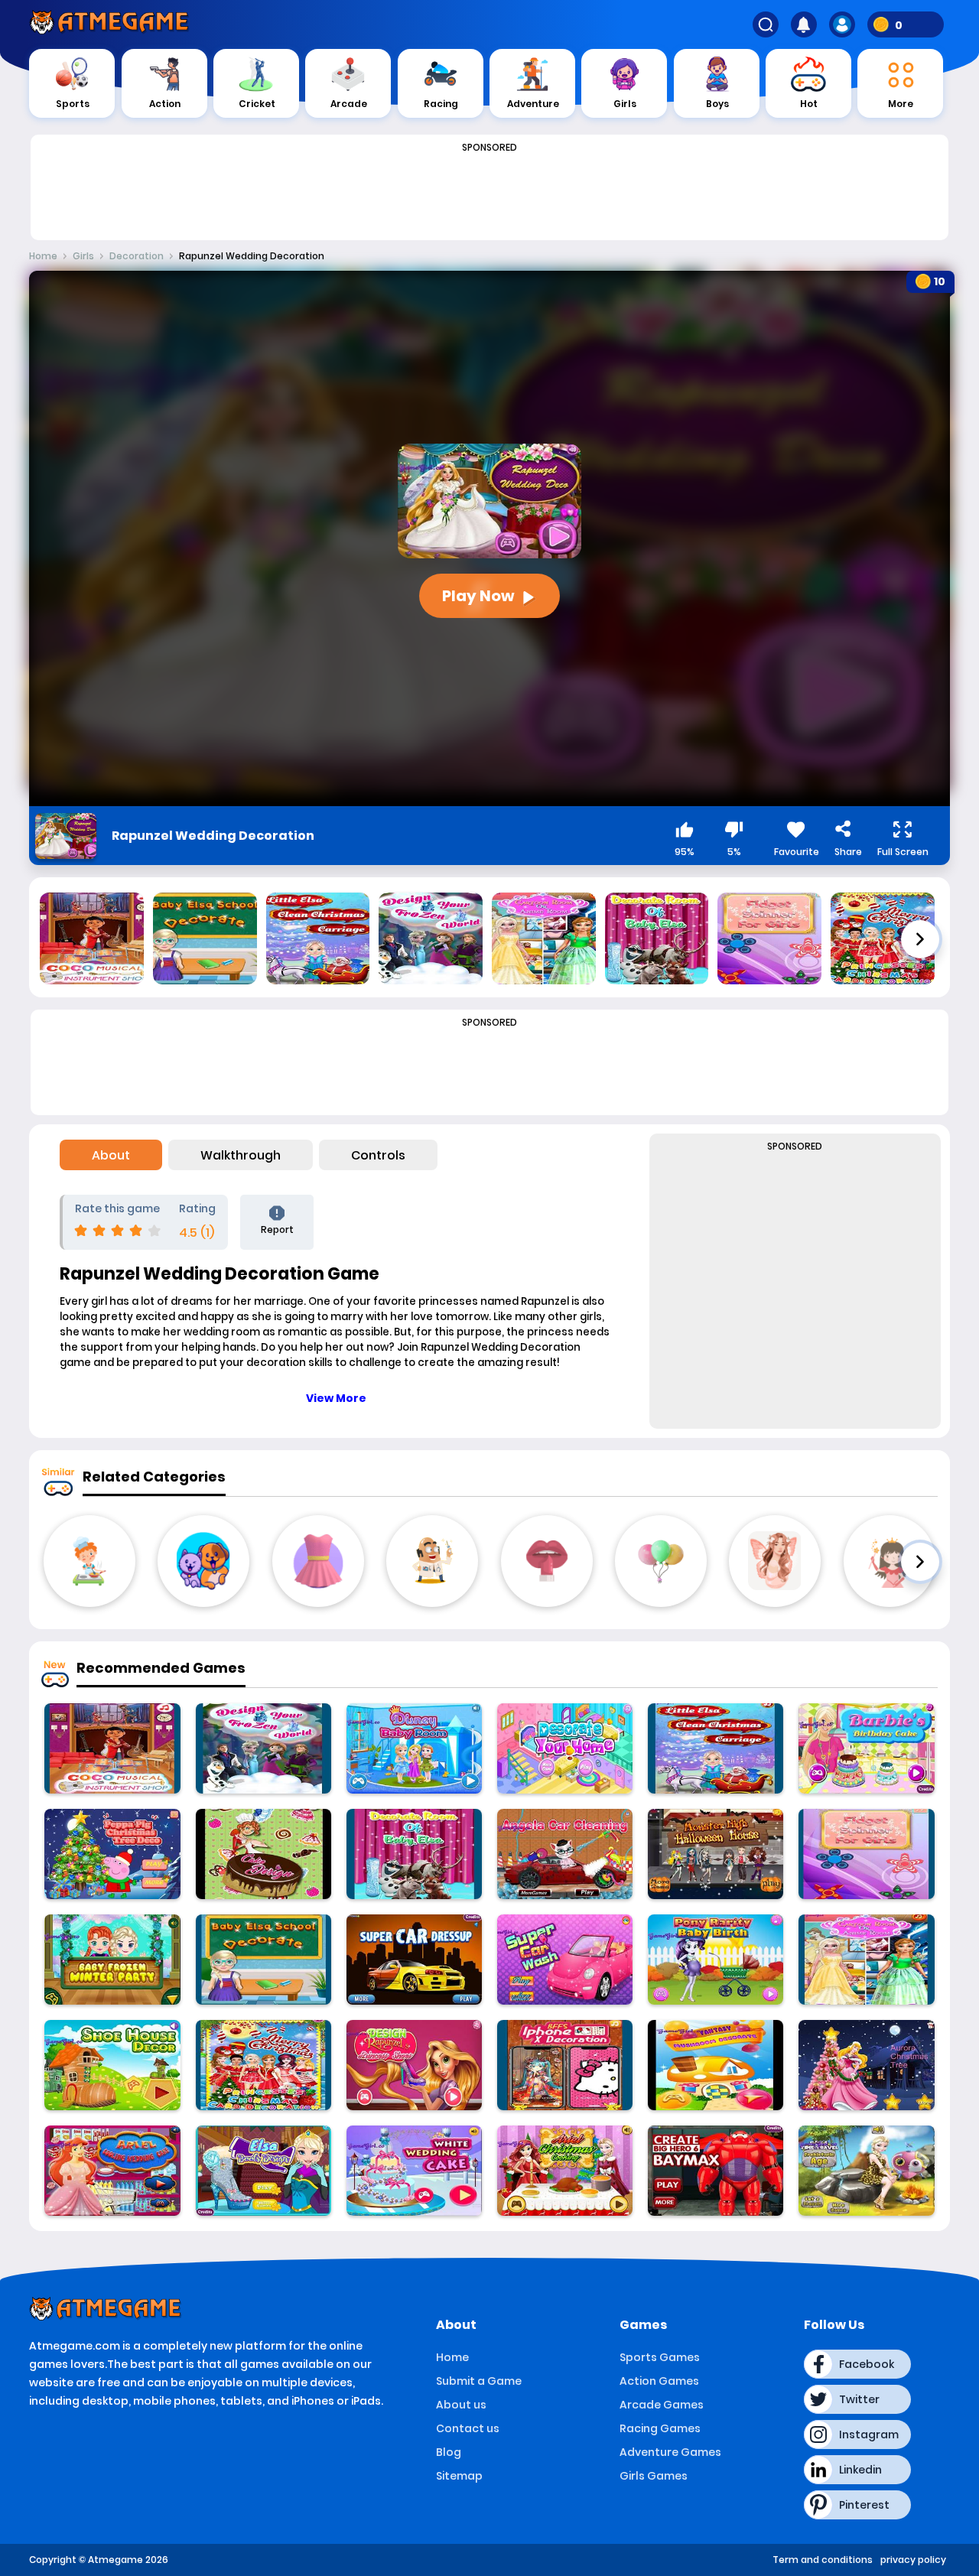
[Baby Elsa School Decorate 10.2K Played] (263, 1960)
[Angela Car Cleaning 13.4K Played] (565, 1854)
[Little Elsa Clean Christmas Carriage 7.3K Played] (716, 1748)
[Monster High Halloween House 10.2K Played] (716, 1854)
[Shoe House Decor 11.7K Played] (112, 2065)
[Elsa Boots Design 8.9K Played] (263, 2171)
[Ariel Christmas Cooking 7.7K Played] (565, 2171)
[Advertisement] (489, 193)
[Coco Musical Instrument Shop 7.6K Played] (112, 1748)
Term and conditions (823, 2560)
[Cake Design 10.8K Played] (263, 1854)
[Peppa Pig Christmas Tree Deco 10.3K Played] (112, 1854)
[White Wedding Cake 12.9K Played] (414, 2171)
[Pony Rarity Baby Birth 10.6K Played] (716, 1960)
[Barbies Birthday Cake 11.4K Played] (866, 1748)
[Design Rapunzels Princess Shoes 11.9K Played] (414, 2065)
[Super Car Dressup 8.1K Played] (414, 1960)
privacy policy (913, 2560)
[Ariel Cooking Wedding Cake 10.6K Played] (112, 2171)
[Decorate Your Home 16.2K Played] (565, 1748)
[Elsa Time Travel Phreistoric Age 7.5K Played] (866, 2171)
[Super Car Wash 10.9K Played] (565, 1960)
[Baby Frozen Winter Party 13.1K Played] (112, 1960)
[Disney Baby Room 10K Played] (414, 1748)
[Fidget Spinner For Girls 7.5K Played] (866, 1854)
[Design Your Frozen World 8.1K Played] (263, 1748)
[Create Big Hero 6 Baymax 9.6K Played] (716, 2171)
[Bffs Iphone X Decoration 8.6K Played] (565, 2065)
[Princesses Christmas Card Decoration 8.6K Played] (263, 2065)
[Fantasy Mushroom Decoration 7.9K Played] (716, 2065)
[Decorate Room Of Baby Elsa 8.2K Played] (414, 1854)
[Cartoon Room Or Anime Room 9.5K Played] (866, 1960)
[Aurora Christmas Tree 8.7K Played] (866, 2065)
